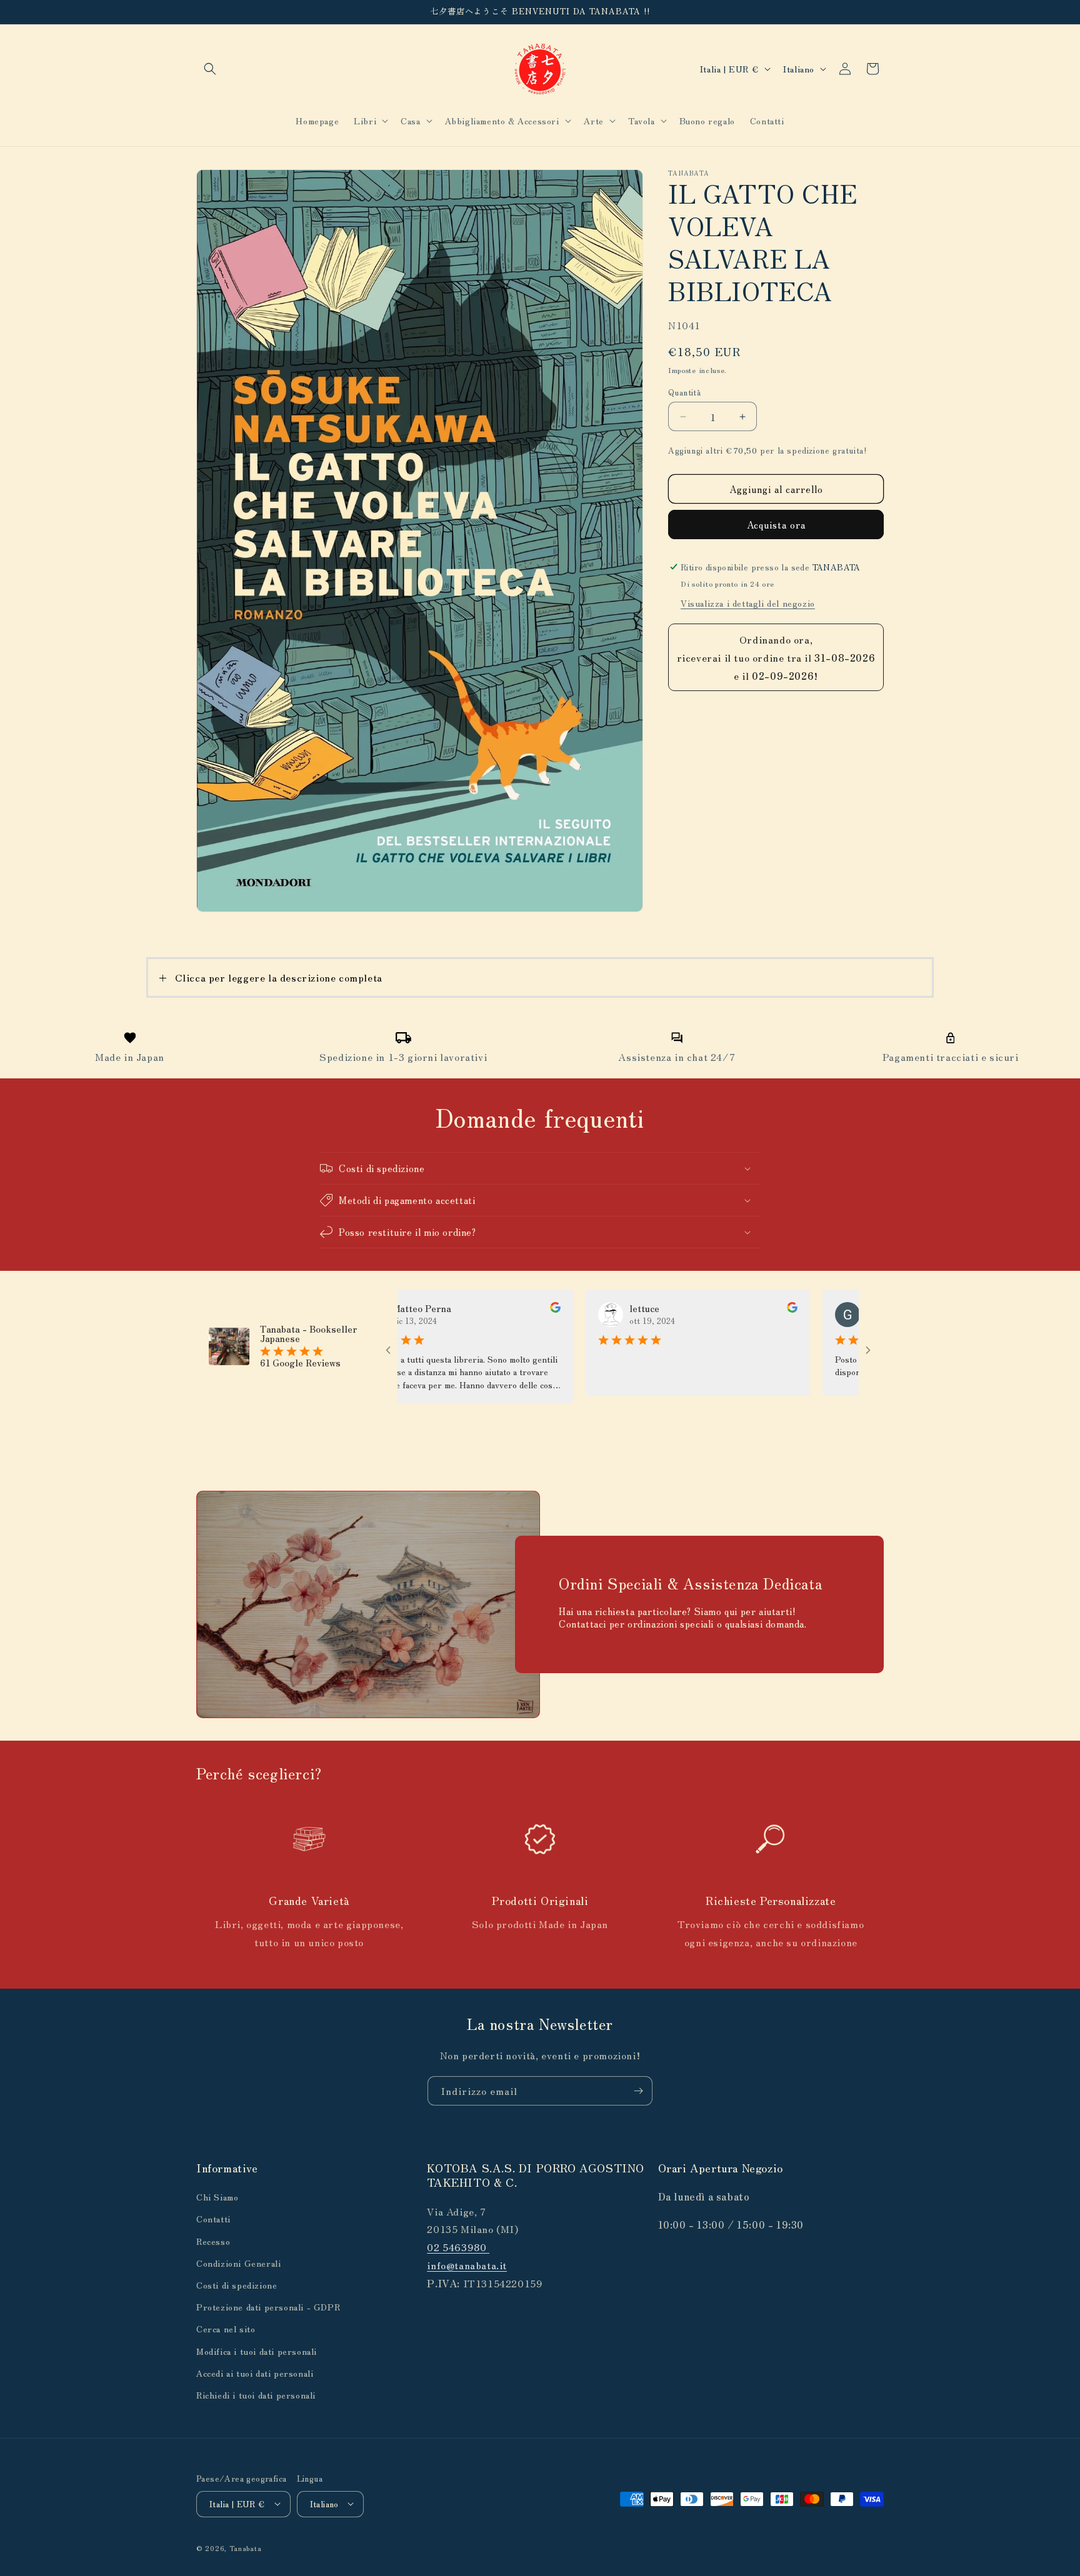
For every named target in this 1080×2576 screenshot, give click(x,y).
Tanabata (246, 2547)
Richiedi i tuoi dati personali (256, 2395)
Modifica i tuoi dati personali (257, 2351)
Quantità (684, 392)
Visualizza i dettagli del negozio (748, 603)
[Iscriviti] (638, 2091)
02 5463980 (458, 2247)
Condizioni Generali (238, 2263)
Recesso (213, 2241)
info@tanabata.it (467, 2265)
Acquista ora (776, 525)
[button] (210, 69)
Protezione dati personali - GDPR (268, 2307)
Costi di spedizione (237, 2285)
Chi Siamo (217, 2197)
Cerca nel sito (226, 2329)
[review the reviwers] (487, 1309)
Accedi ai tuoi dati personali (255, 2373)
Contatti (213, 2219)
